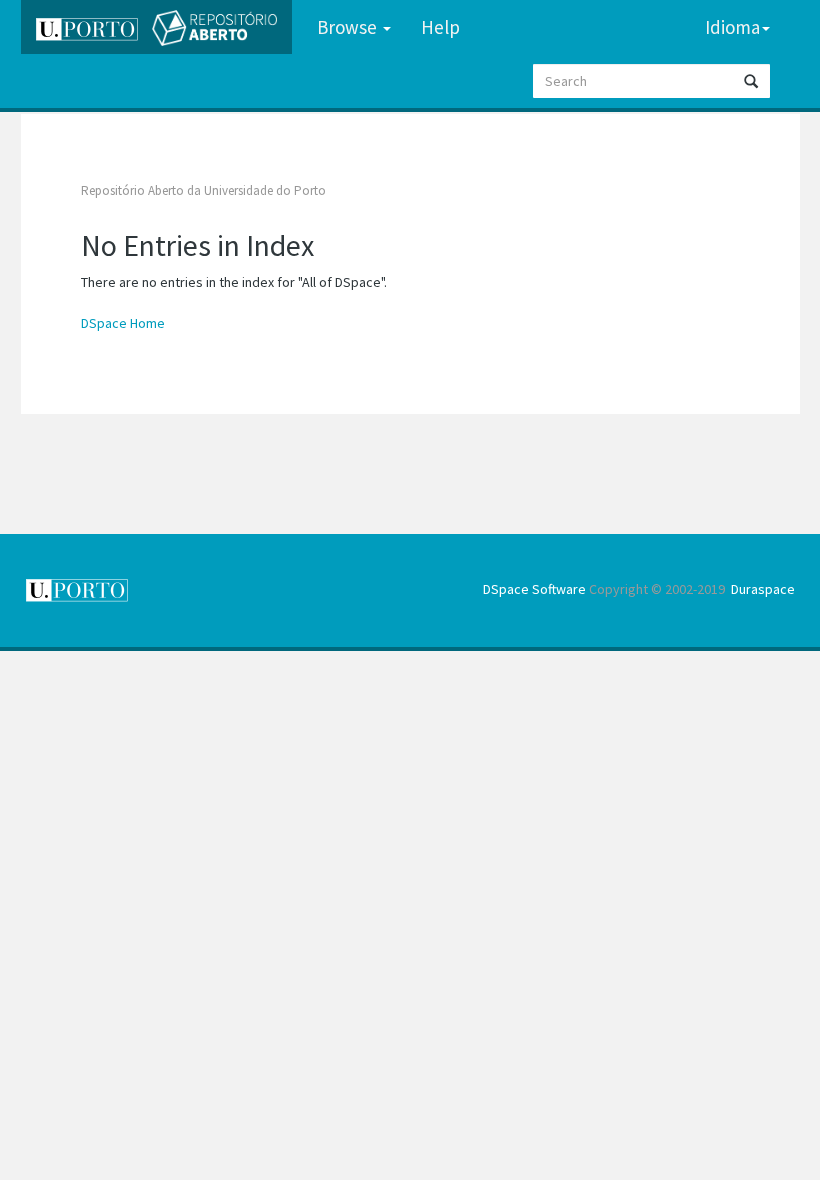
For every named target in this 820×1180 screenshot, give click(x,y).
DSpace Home (123, 323)
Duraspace (763, 589)
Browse (349, 27)
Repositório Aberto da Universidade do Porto (203, 190)
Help (440, 27)
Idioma (732, 27)
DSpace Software (534, 589)
